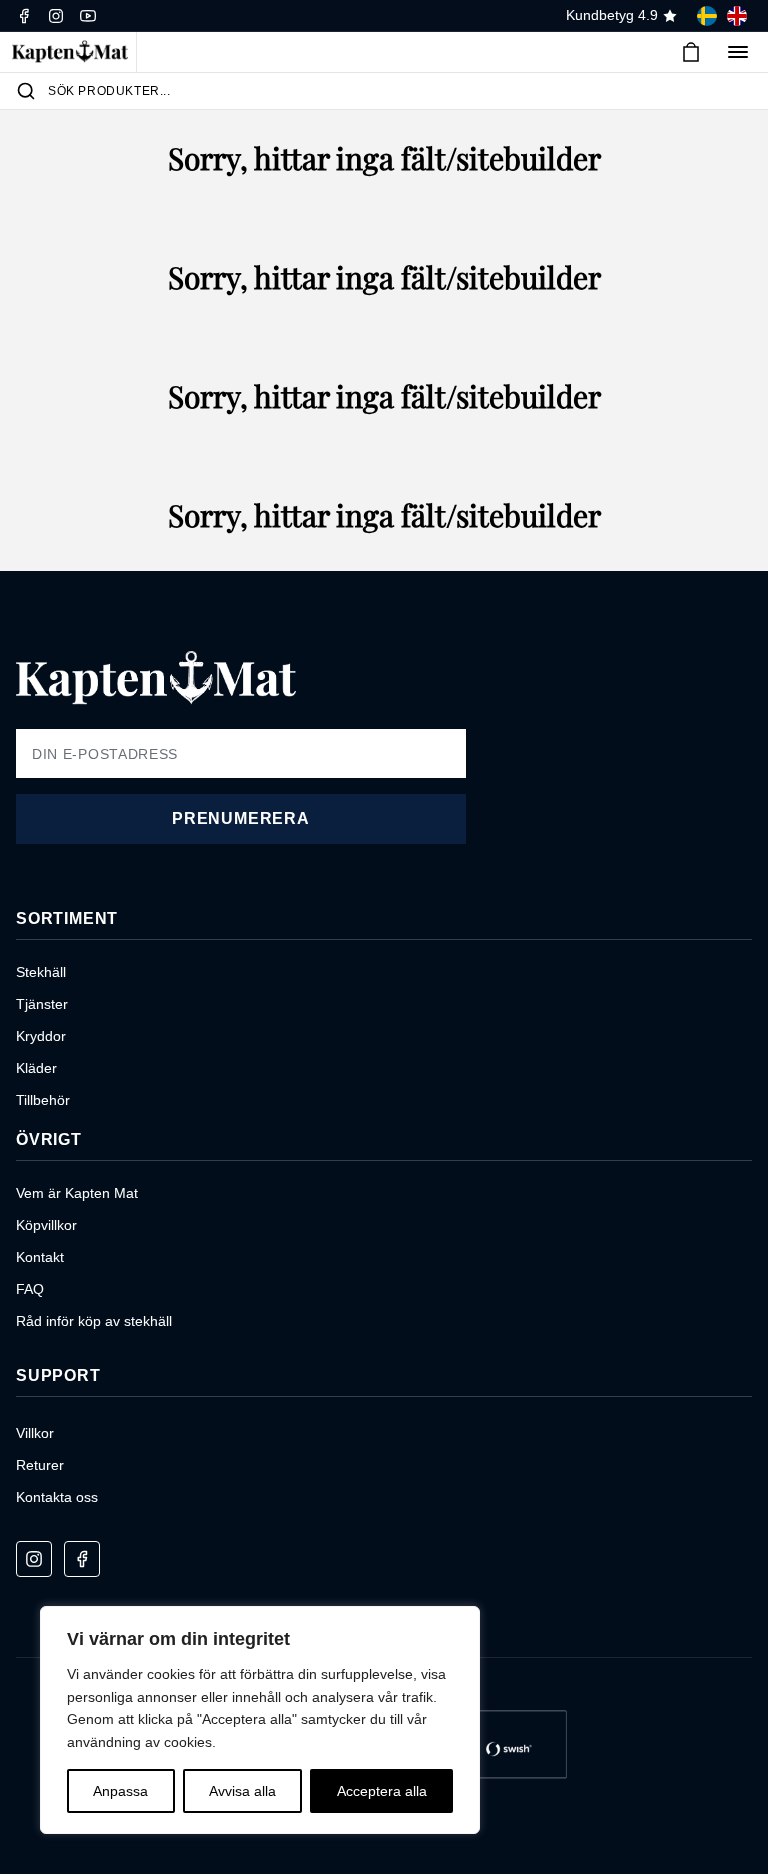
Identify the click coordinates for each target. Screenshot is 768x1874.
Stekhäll (41, 972)
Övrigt (49, 1139)
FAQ (30, 1289)
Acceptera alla (382, 1791)
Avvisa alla (242, 1791)
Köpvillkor (46, 1225)
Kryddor (41, 1036)
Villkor (35, 1433)
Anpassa (120, 1791)
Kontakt (40, 1257)
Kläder (36, 1068)
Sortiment (67, 918)
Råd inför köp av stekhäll (94, 1321)
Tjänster (42, 1004)
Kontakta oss (57, 1497)
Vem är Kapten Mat (77, 1193)
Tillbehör (43, 1100)
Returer (40, 1465)
